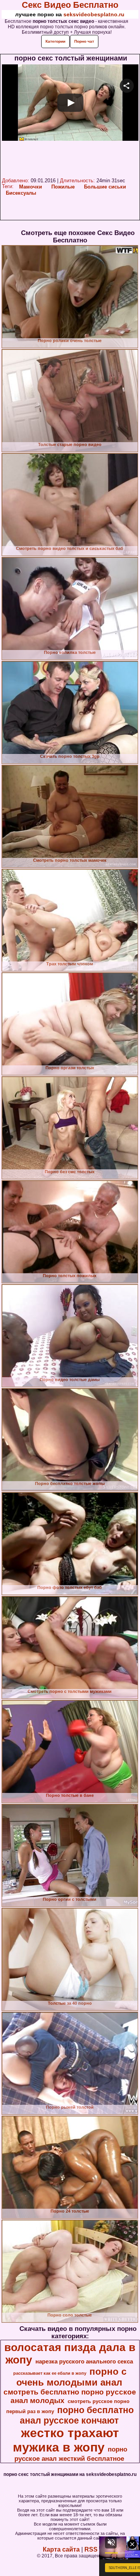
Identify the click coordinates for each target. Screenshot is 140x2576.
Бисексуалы (21, 193)
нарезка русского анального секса (84, 2362)
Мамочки (31, 187)
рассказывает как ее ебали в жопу (50, 2373)
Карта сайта (61, 2549)
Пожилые (63, 187)
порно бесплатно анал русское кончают (77, 2415)
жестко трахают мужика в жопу (66, 2440)
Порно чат (84, 41)
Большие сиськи (105, 187)
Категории (55, 41)
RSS (91, 2549)
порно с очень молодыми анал (72, 2377)
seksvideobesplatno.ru (94, 14)
